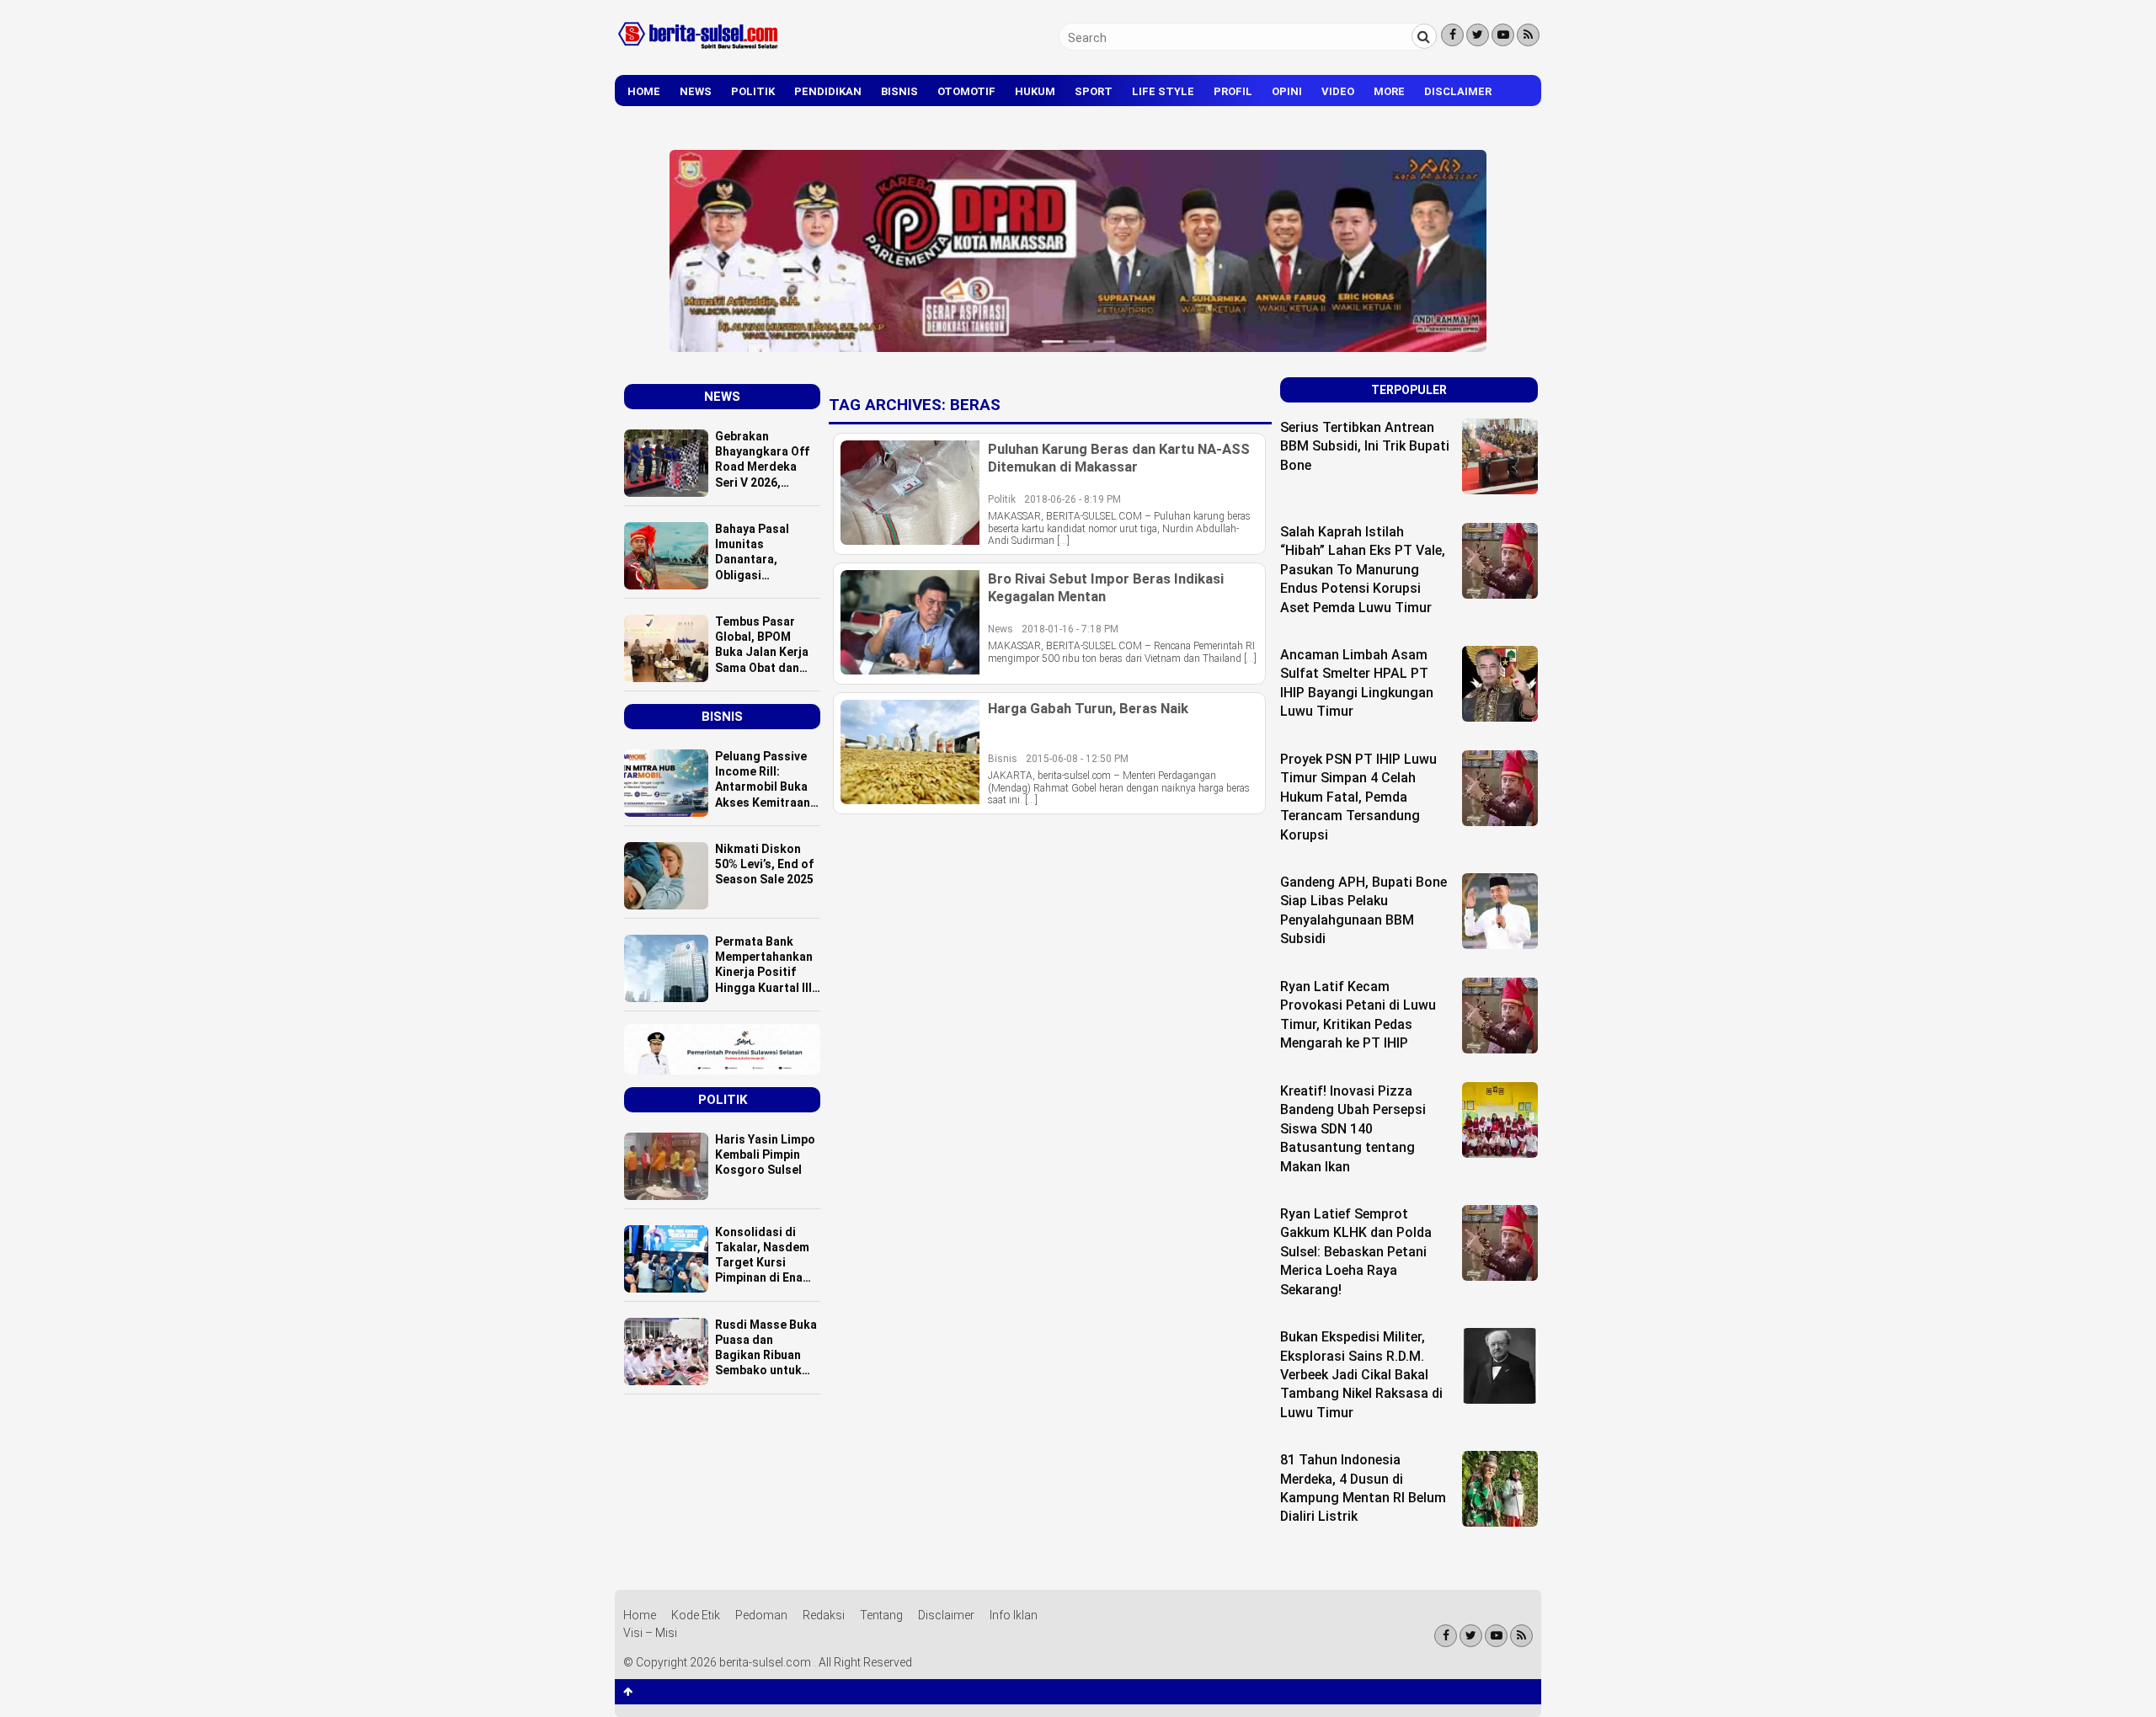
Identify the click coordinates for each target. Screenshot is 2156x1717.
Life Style (1163, 91)
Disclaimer (1458, 91)
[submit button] (1424, 36)
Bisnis (899, 91)
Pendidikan (828, 91)
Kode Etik (696, 1615)
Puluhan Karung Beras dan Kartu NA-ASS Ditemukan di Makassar (1119, 457)
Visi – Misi (650, 1633)
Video (1338, 91)
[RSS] (1528, 35)
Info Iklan (1014, 1615)
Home (644, 91)
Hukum (1035, 91)
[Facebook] (1452, 35)
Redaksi (824, 1615)
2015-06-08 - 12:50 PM (1077, 759)
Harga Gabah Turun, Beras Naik (1088, 708)
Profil (1233, 91)
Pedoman (761, 1615)
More (1389, 91)
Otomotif (966, 91)
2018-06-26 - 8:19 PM (1073, 499)
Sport (1094, 91)
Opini (1287, 91)
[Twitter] (1478, 35)
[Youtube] (1503, 35)
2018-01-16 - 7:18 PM (1070, 629)
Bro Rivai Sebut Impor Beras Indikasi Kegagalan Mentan (1106, 587)
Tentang (881, 1615)
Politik (753, 91)
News (696, 91)
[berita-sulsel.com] (699, 52)
